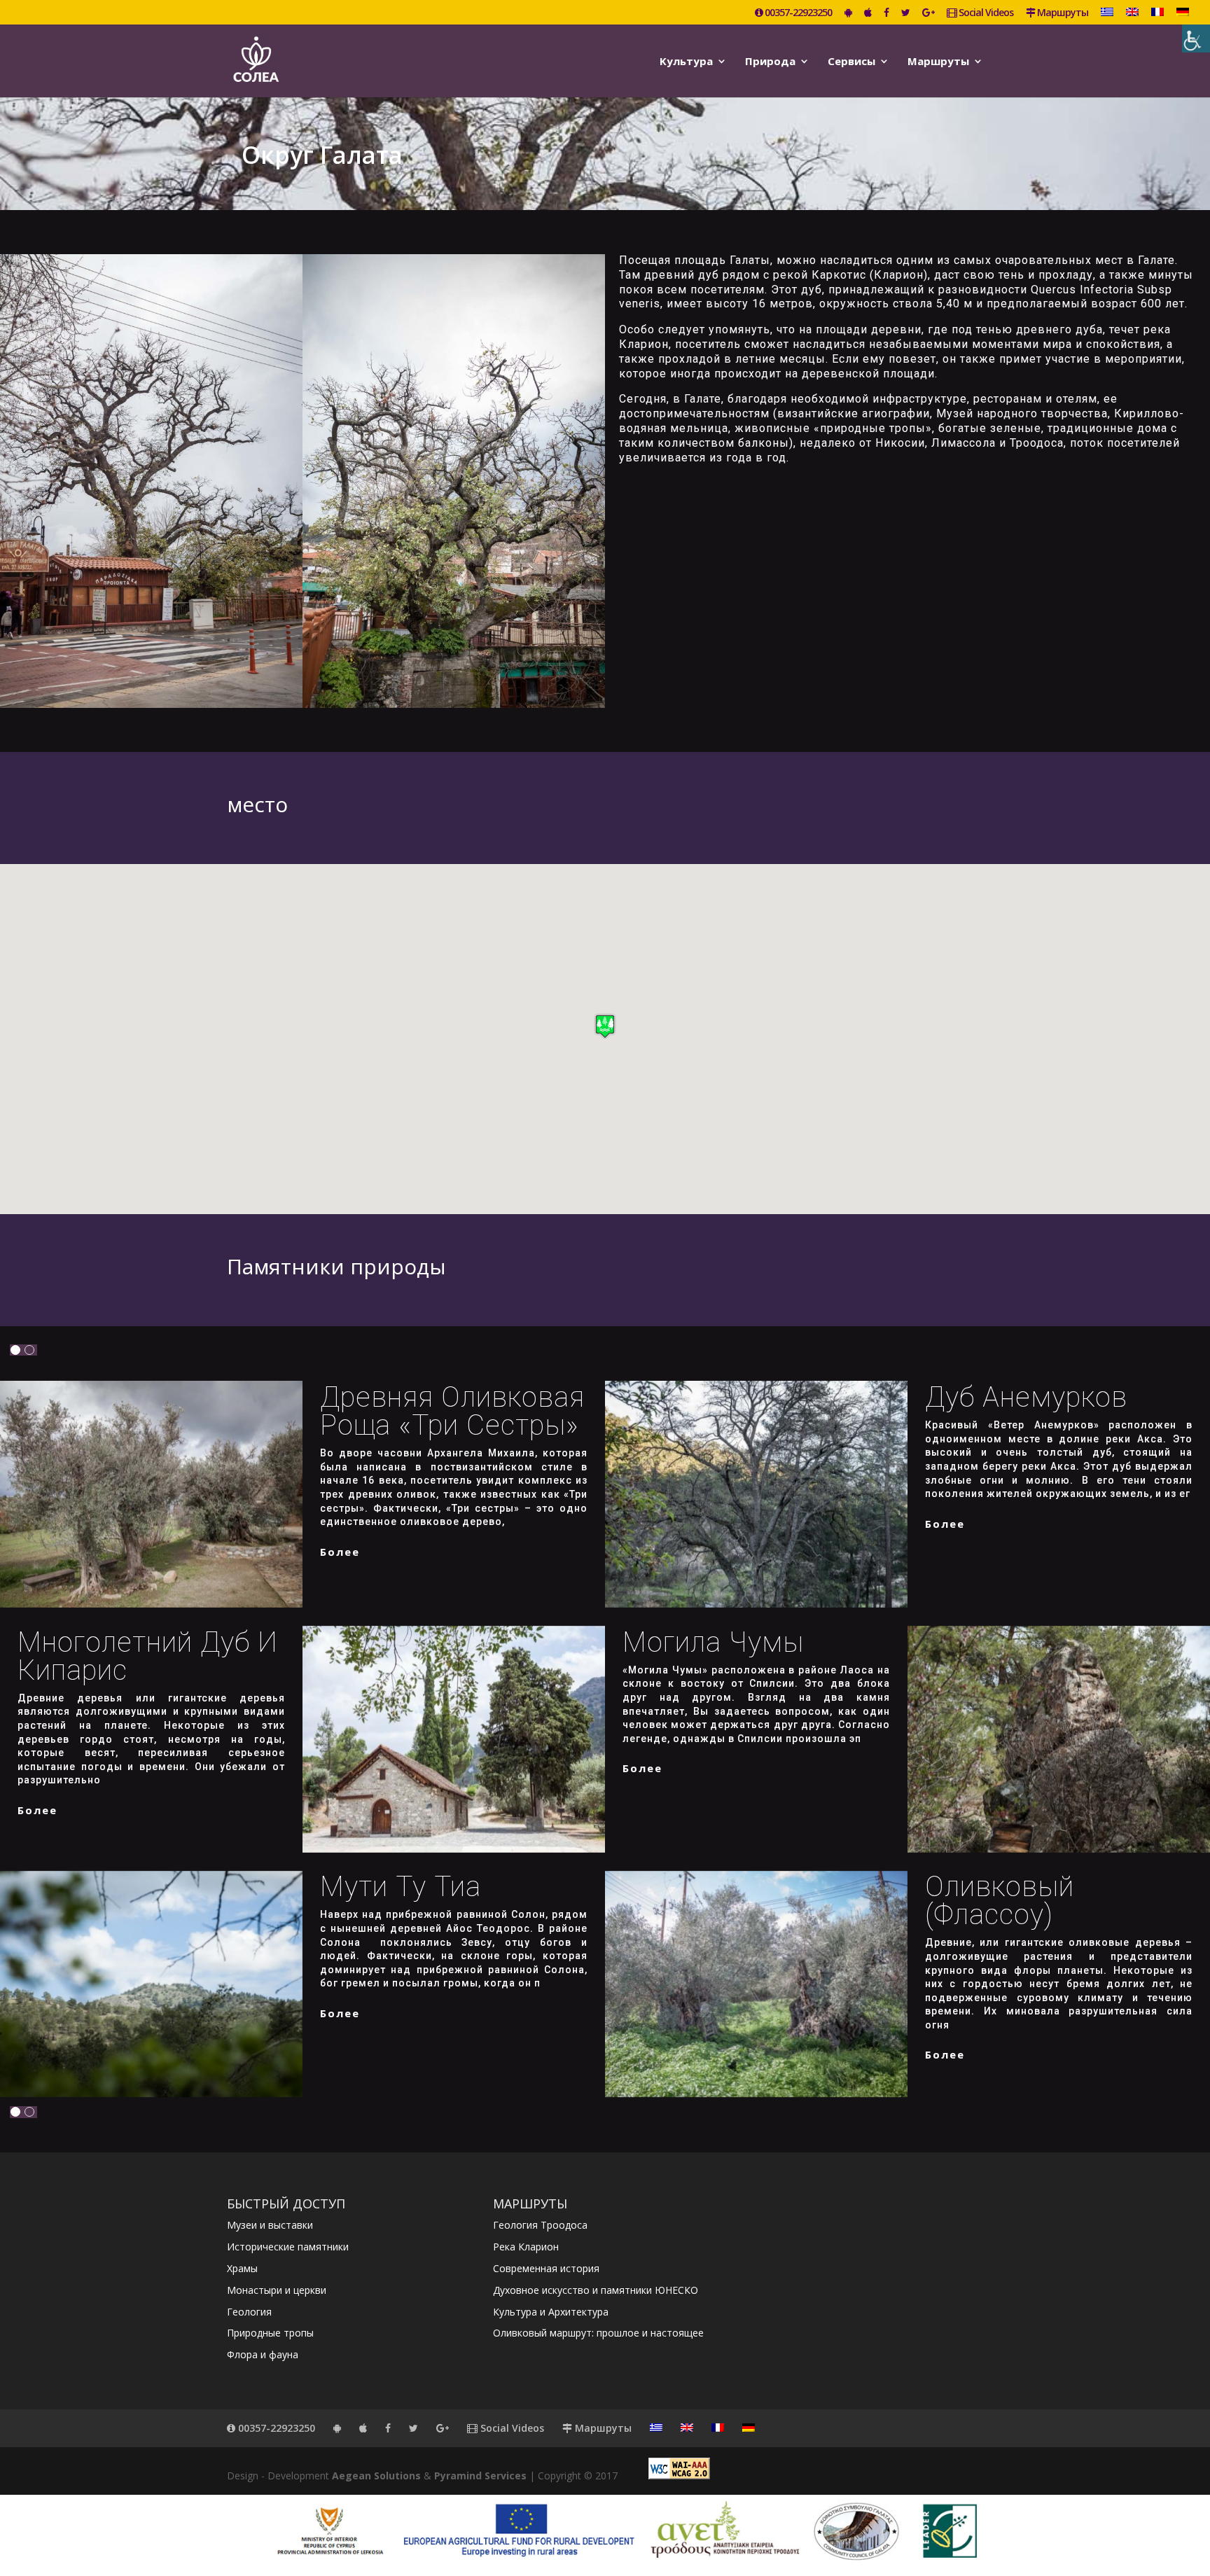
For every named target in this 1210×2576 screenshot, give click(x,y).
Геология (249, 2312)
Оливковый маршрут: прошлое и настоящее (598, 2333)
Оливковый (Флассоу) (1000, 1901)
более (340, 1552)
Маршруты (1062, 13)
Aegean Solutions (376, 2476)
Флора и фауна (263, 2354)
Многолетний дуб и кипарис (148, 1656)
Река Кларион (526, 2247)
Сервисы (851, 62)
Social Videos (985, 13)
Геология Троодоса (540, 2225)
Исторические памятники (288, 2247)
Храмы (242, 2268)
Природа (770, 62)
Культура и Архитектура (551, 2312)
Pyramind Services (480, 2476)
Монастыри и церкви (277, 2290)
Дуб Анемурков (1026, 1397)
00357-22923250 (797, 13)
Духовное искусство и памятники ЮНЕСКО (596, 2290)
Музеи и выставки (270, 2225)
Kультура (686, 62)
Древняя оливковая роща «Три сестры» (452, 1411)
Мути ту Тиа (401, 1887)
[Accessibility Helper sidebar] (1196, 39)
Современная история (546, 2268)
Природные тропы (270, 2333)
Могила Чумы (713, 1642)
